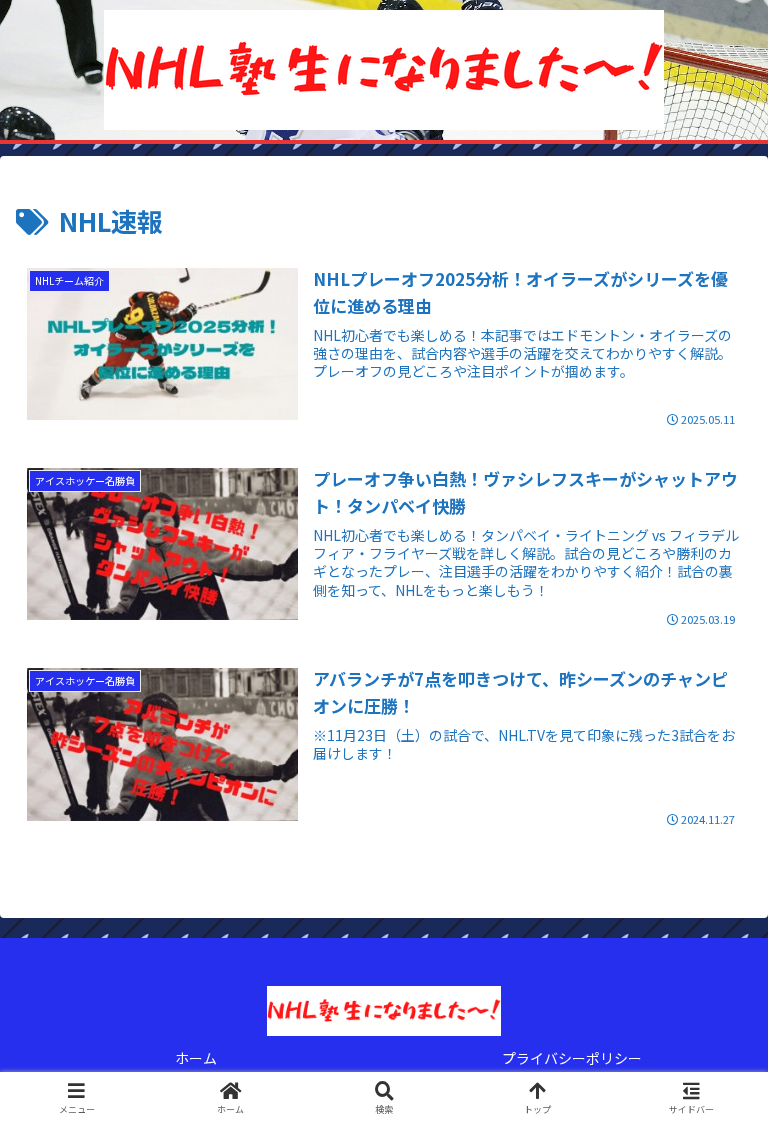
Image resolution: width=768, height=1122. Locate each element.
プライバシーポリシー (572, 1058)
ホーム (196, 1058)
